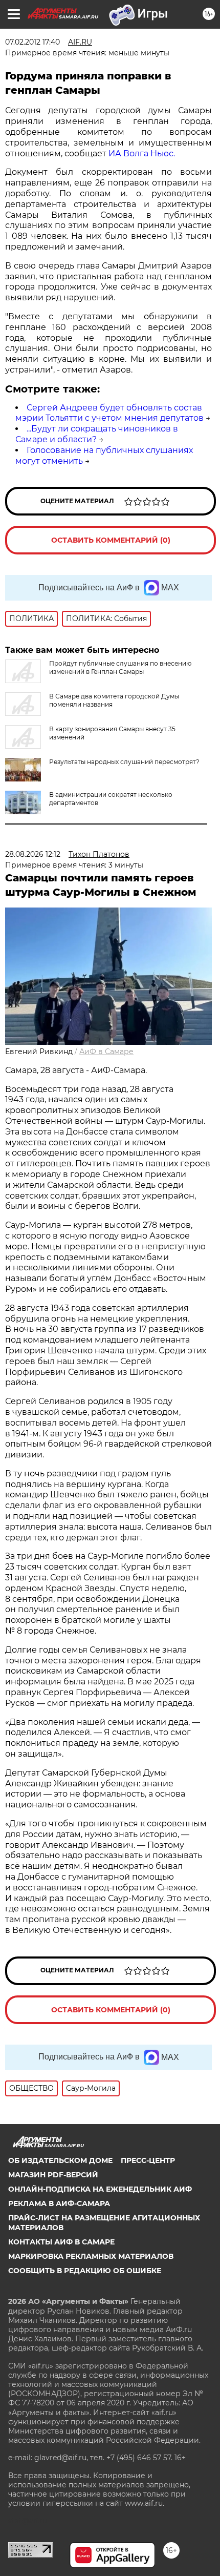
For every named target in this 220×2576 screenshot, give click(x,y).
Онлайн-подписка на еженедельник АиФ (100, 2189)
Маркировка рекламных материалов (91, 2256)
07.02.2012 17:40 (32, 42)
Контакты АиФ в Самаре (61, 2242)
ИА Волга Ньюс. (142, 153)
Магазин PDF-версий (53, 2175)
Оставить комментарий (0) (111, 540)
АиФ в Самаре (106, 1052)
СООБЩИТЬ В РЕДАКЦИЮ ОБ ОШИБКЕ (85, 2271)
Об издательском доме (60, 2160)
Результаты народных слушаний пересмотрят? (124, 762)
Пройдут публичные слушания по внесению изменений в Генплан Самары (120, 667)
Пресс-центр (148, 2160)
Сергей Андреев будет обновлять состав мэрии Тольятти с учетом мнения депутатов (109, 413)
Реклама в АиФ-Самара (59, 2203)
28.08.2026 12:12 (33, 854)
